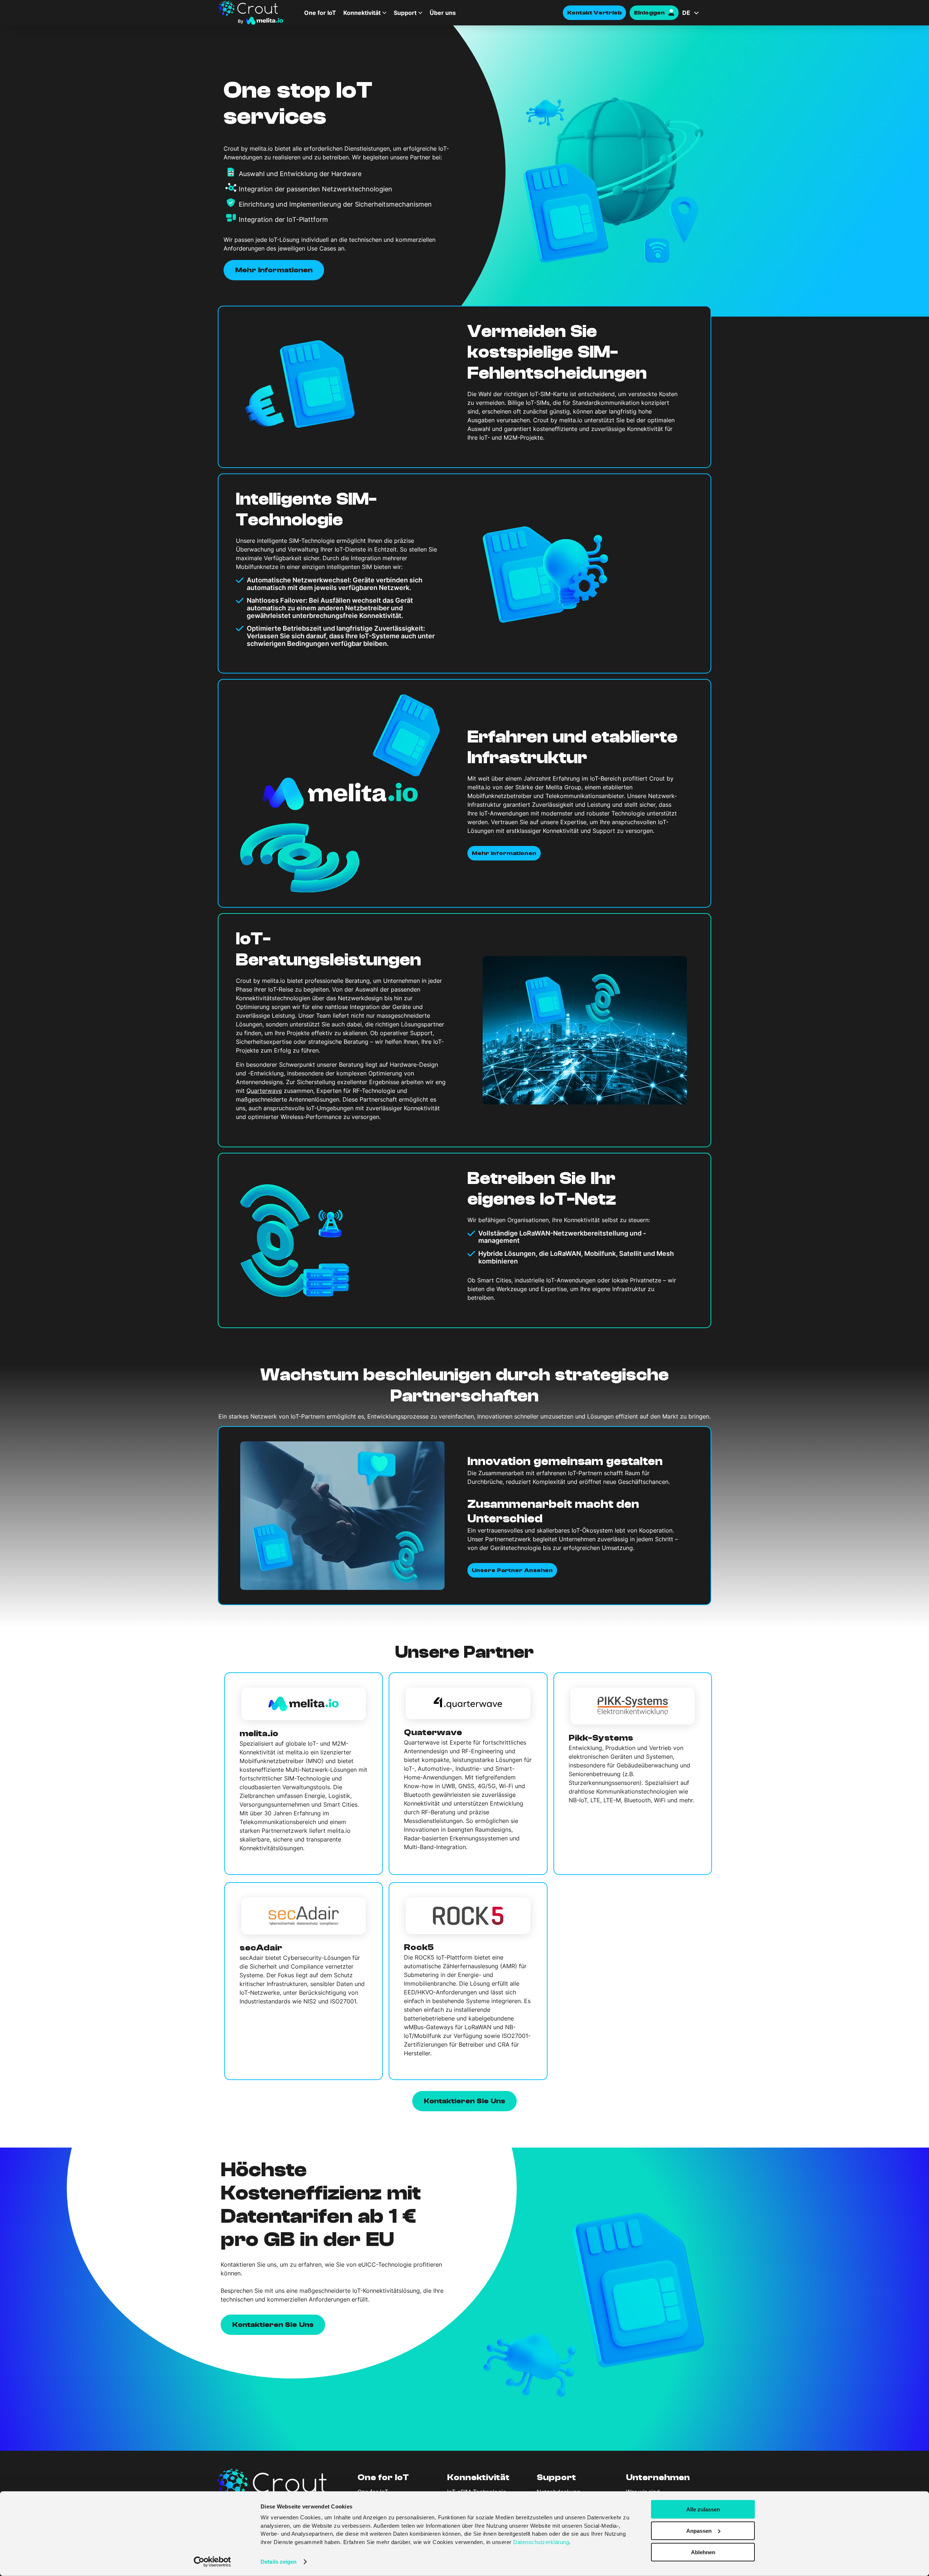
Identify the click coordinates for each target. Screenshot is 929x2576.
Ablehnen (703, 2552)
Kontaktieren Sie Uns (464, 2101)
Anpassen (699, 2531)
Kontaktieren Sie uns (273, 2324)
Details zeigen (279, 2562)
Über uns (443, 13)
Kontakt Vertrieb (594, 13)
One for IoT (320, 13)
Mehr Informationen (274, 270)
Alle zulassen (703, 2509)
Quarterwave (264, 1091)
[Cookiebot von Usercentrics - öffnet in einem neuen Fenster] (212, 2562)
